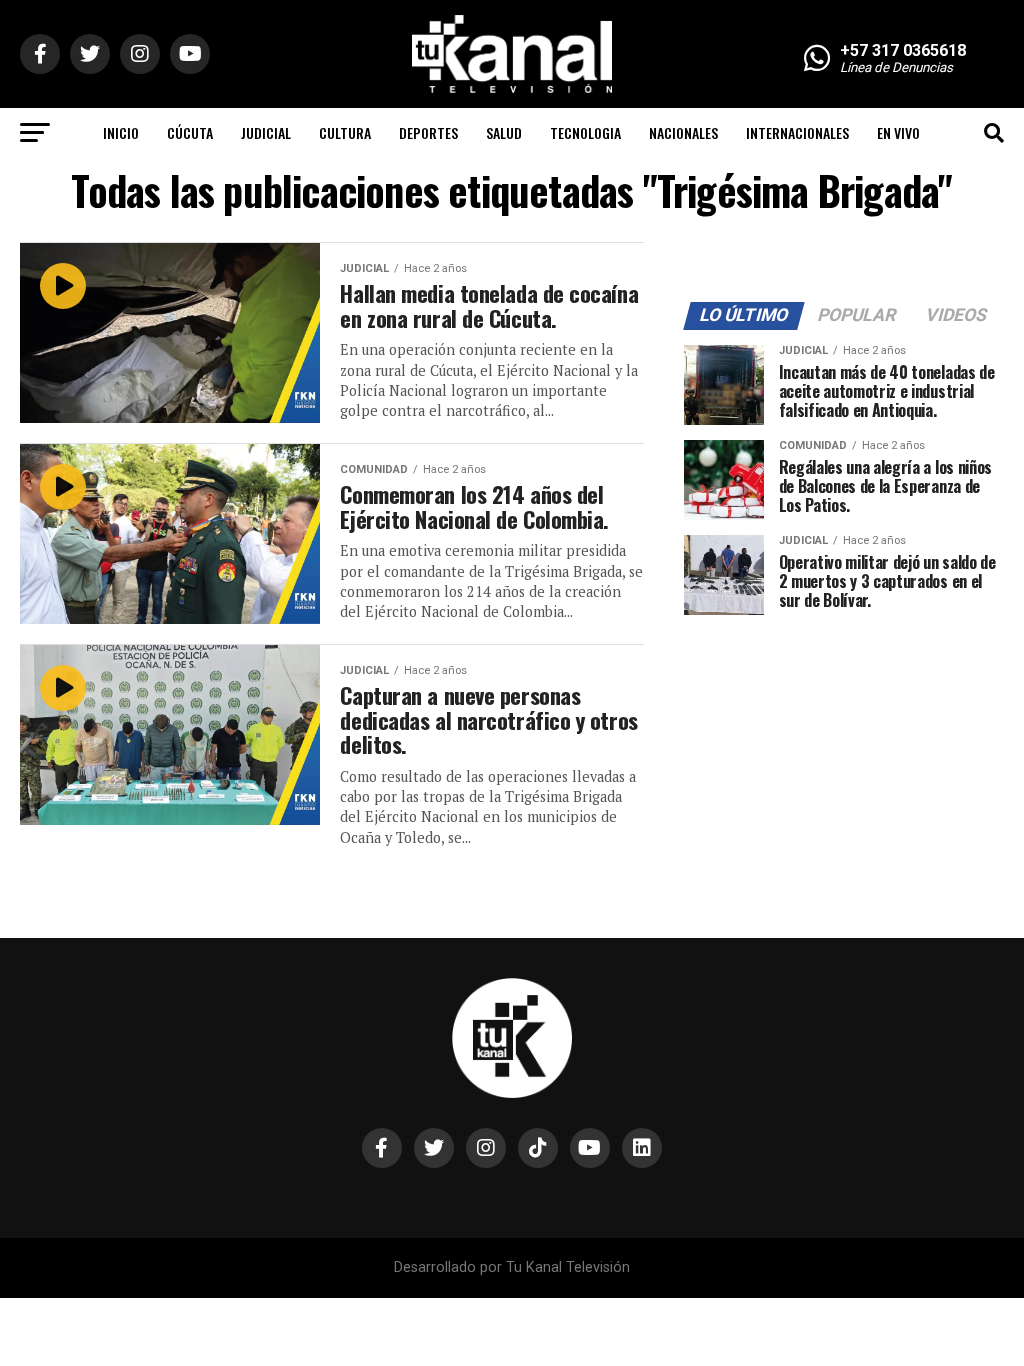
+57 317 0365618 (903, 50)
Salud (504, 132)
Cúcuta (190, 132)
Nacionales (683, 132)
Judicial (266, 132)
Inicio (121, 132)
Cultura (345, 132)
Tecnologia (585, 132)
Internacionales (797, 132)
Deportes (428, 132)
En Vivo (898, 132)
